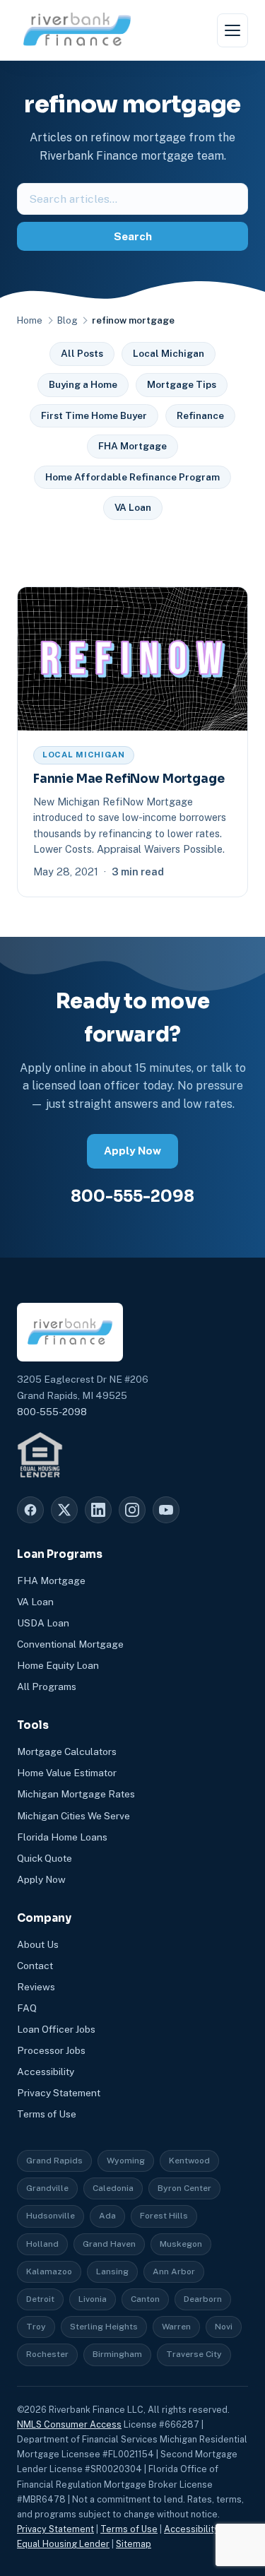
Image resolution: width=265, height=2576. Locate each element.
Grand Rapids (54, 2161)
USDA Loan (43, 1623)
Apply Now (132, 1151)
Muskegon (181, 2244)
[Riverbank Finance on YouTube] (166, 1510)
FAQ (27, 2008)
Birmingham (117, 2354)
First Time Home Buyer (94, 415)
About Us (38, 1944)
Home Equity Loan (58, 1665)
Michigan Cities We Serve (73, 1816)
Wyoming (126, 2161)
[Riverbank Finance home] (77, 30)
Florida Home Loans (62, 1837)
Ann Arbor (174, 2271)
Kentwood (189, 2161)
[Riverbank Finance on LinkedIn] (98, 1510)
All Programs (47, 1686)
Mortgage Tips (182, 384)
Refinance (200, 415)
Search (133, 236)
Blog (67, 320)
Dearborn (203, 2299)
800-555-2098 (132, 1196)
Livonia (93, 2299)
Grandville (47, 2188)
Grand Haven (109, 2244)
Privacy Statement (59, 2093)
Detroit (40, 2299)
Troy (36, 2327)
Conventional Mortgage (70, 1644)
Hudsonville (51, 2216)
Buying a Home (83, 384)
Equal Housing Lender (63, 2544)
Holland (42, 2244)
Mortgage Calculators (67, 1751)
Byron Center (184, 2188)
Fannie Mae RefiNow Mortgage (129, 779)
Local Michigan (169, 353)
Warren (176, 2327)
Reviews (36, 1987)
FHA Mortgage (132, 446)
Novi (224, 2327)
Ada (107, 2216)
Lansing (112, 2271)
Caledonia (113, 2188)
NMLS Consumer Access (69, 2424)
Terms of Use (47, 2114)
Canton (145, 2299)
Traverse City (194, 2354)
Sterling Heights (104, 2327)
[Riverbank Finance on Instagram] (132, 1510)
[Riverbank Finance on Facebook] (30, 1510)
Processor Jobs (51, 2050)
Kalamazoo (49, 2271)
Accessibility (46, 2072)
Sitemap (134, 2544)
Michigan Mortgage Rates (76, 1794)
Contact (35, 1966)
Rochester (47, 2354)
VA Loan (133, 507)
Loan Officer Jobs (56, 2029)
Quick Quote (45, 1858)
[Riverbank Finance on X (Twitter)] (64, 1510)
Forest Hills (164, 2216)
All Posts (82, 353)
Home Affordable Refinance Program (132, 477)
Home (30, 320)
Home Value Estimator (67, 1773)
